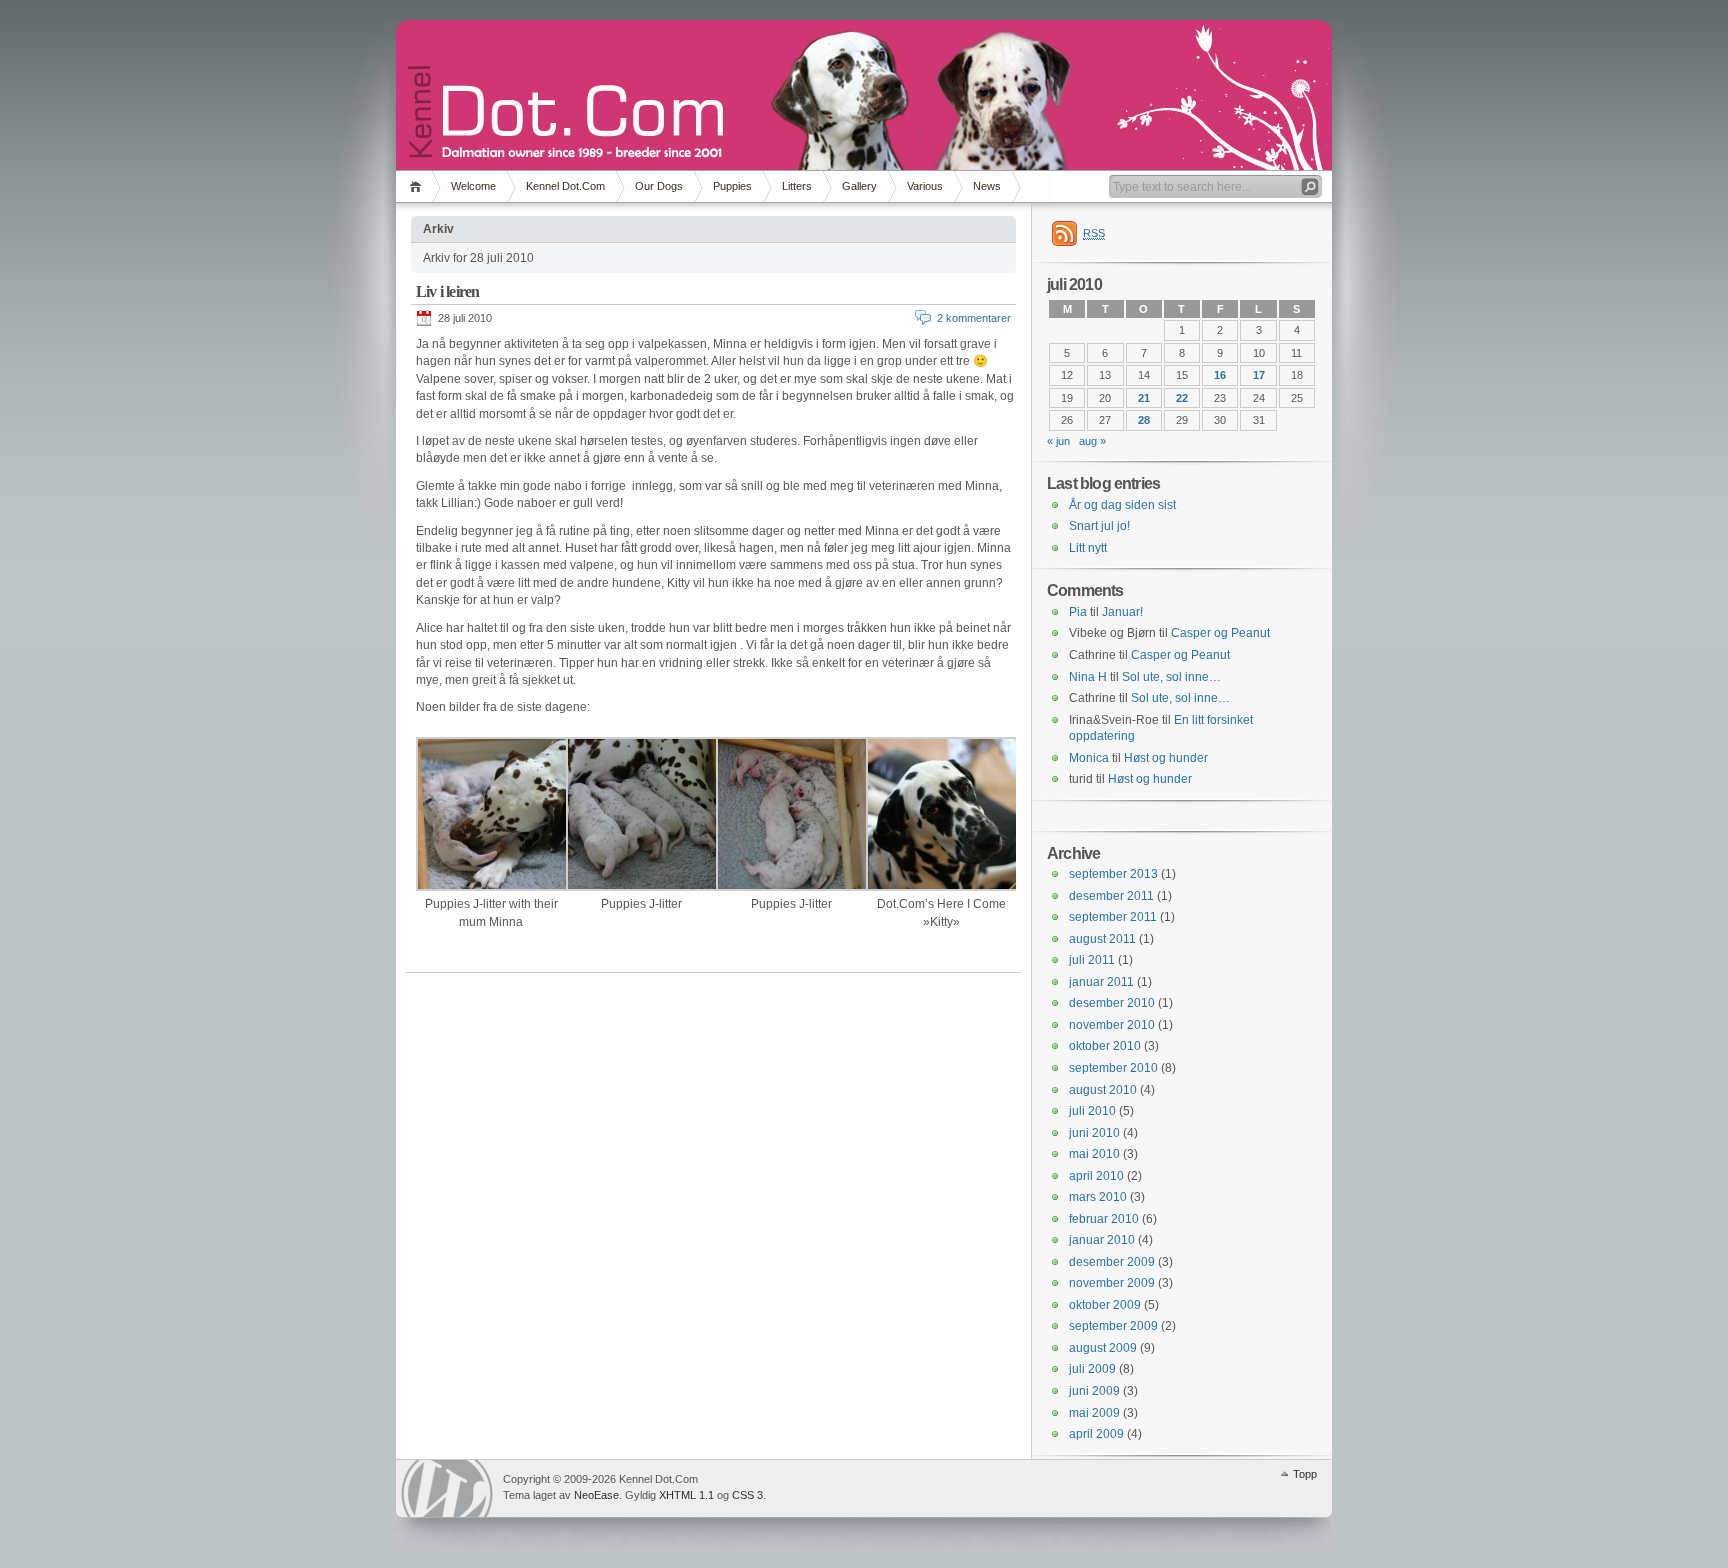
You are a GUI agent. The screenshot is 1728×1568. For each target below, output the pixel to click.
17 (1259, 375)
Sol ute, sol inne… (1171, 677)
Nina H (1088, 677)
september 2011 (1113, 917)
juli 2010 (1092, 1111)
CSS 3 (747, 1495)
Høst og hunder (1166, 758)
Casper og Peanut (1220, 633)
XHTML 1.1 (686, 1495)
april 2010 (1096, 1176)
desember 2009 (1112, 1262)
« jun (1058, 441)
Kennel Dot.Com (565, 186)
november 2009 (1112, 1283)
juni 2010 (1094, 1133)
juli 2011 (1092, 960)
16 (1220, 375)
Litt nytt (1088, 548)
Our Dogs (659, 186)
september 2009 (1113, 1326)
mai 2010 (1094, 1154)
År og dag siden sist (1122, 505)
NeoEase (596, 1495)
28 (1144, 420)
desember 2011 (1111, 896)
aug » (1092, 441)
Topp (1305, 1474)
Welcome (473, 186)
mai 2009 (1094, 1413)
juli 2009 (1092, 1369)
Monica (1089, 758)
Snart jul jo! (1099, 526)
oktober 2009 (1105, 1305)
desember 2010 (1112, 1003)
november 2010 (1112, 1025)
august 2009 (1103, 1348)
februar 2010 (1104, 1219)
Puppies (732, 186)
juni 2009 (1094, 1391)
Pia (1078, 612)
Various (925, 186)
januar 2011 (1101, 982)
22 (1182, 398)
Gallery (859, 186)
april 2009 (1096, 1434)
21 (1144, 398)
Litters (797, 186)
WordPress (447, 1488)
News (987, 186)
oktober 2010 (1105, 1046)
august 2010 (1103, 1090)
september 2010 (1113, 1068)
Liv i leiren (447, 291)
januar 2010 (1102, 1240)
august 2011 (1102, 939)
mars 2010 (1098, 1197)
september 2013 (1113, 874)
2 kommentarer (974, 318)
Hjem (418, 186)
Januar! (1122, 612)
